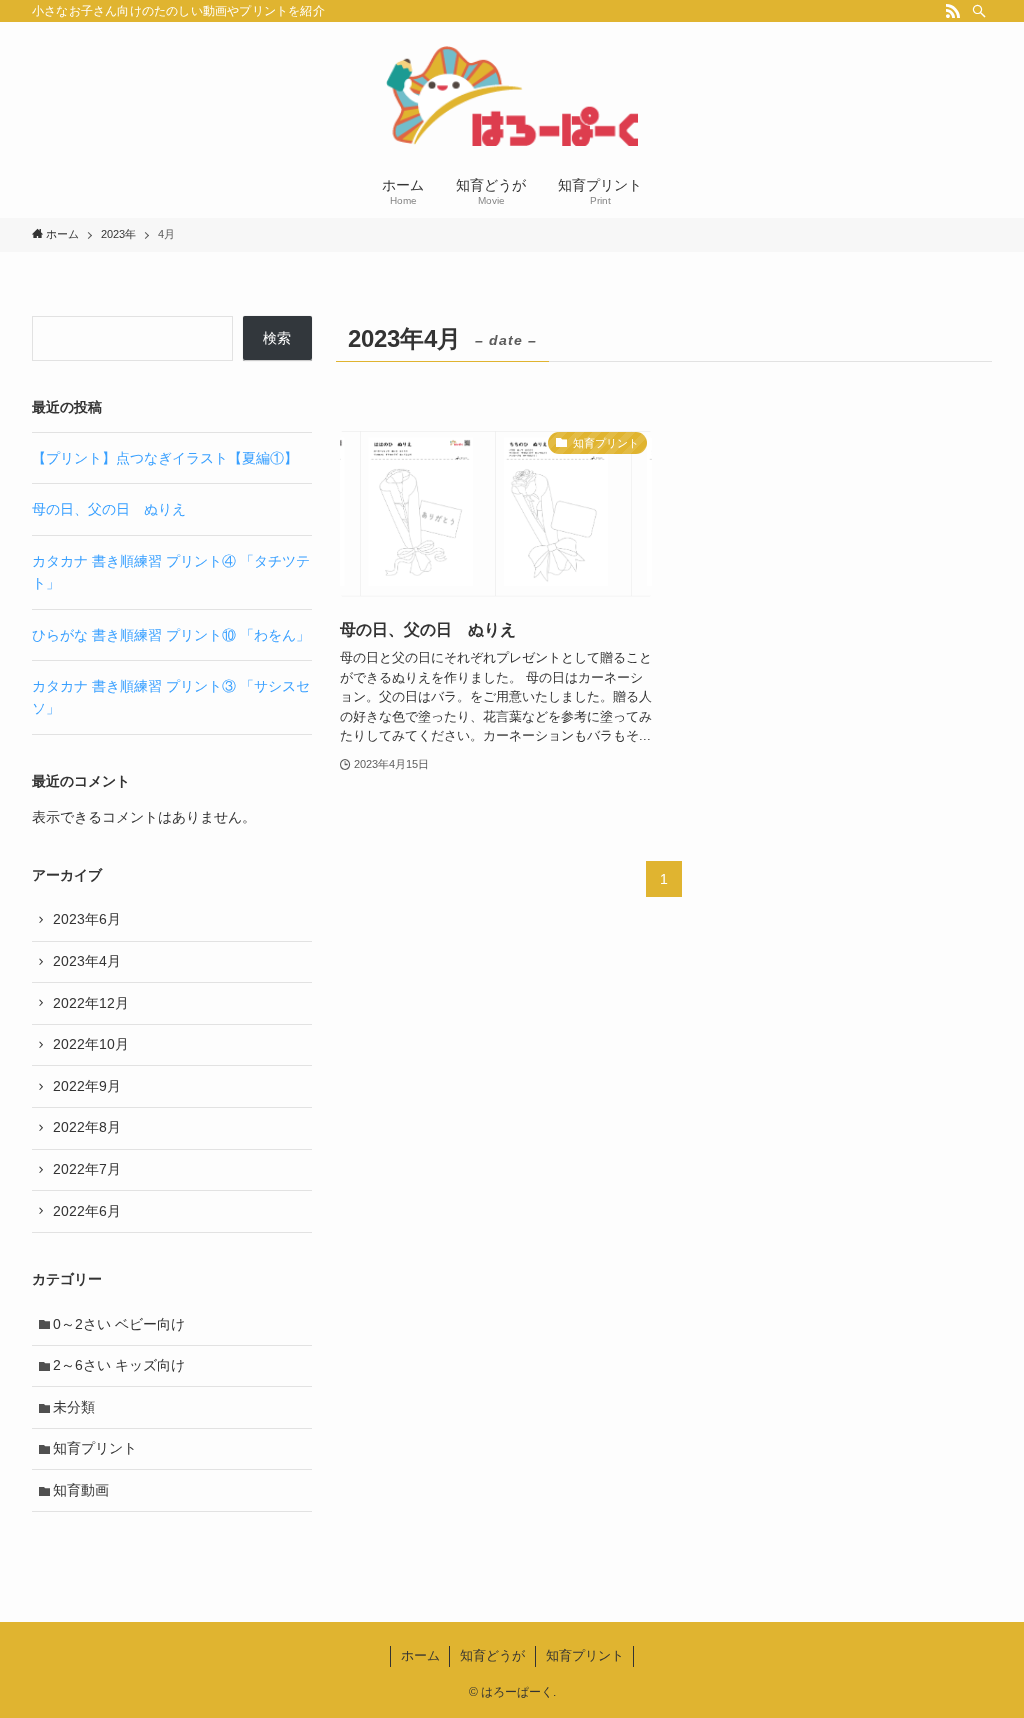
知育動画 (81, 1490)
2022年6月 (87, 1211)
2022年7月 (87, 1169)
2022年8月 (87, 1127)
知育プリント (95, 1448)
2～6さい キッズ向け (119, 1365)
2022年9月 (87, 1086)
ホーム (420, 1655)
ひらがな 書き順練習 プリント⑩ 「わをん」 (171, 635)
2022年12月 (91, 1003)
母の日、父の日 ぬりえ (109, 509)
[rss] (953, 11)
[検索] (979, 11)
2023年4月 (87, 961)
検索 (277, 338)
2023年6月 (87, 919)
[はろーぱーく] (512, 96)
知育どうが (492, 1655)
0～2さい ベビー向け (119, 1324)
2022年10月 (91, 1044)
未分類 (74, 1407)
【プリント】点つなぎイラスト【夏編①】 (165, 458)
